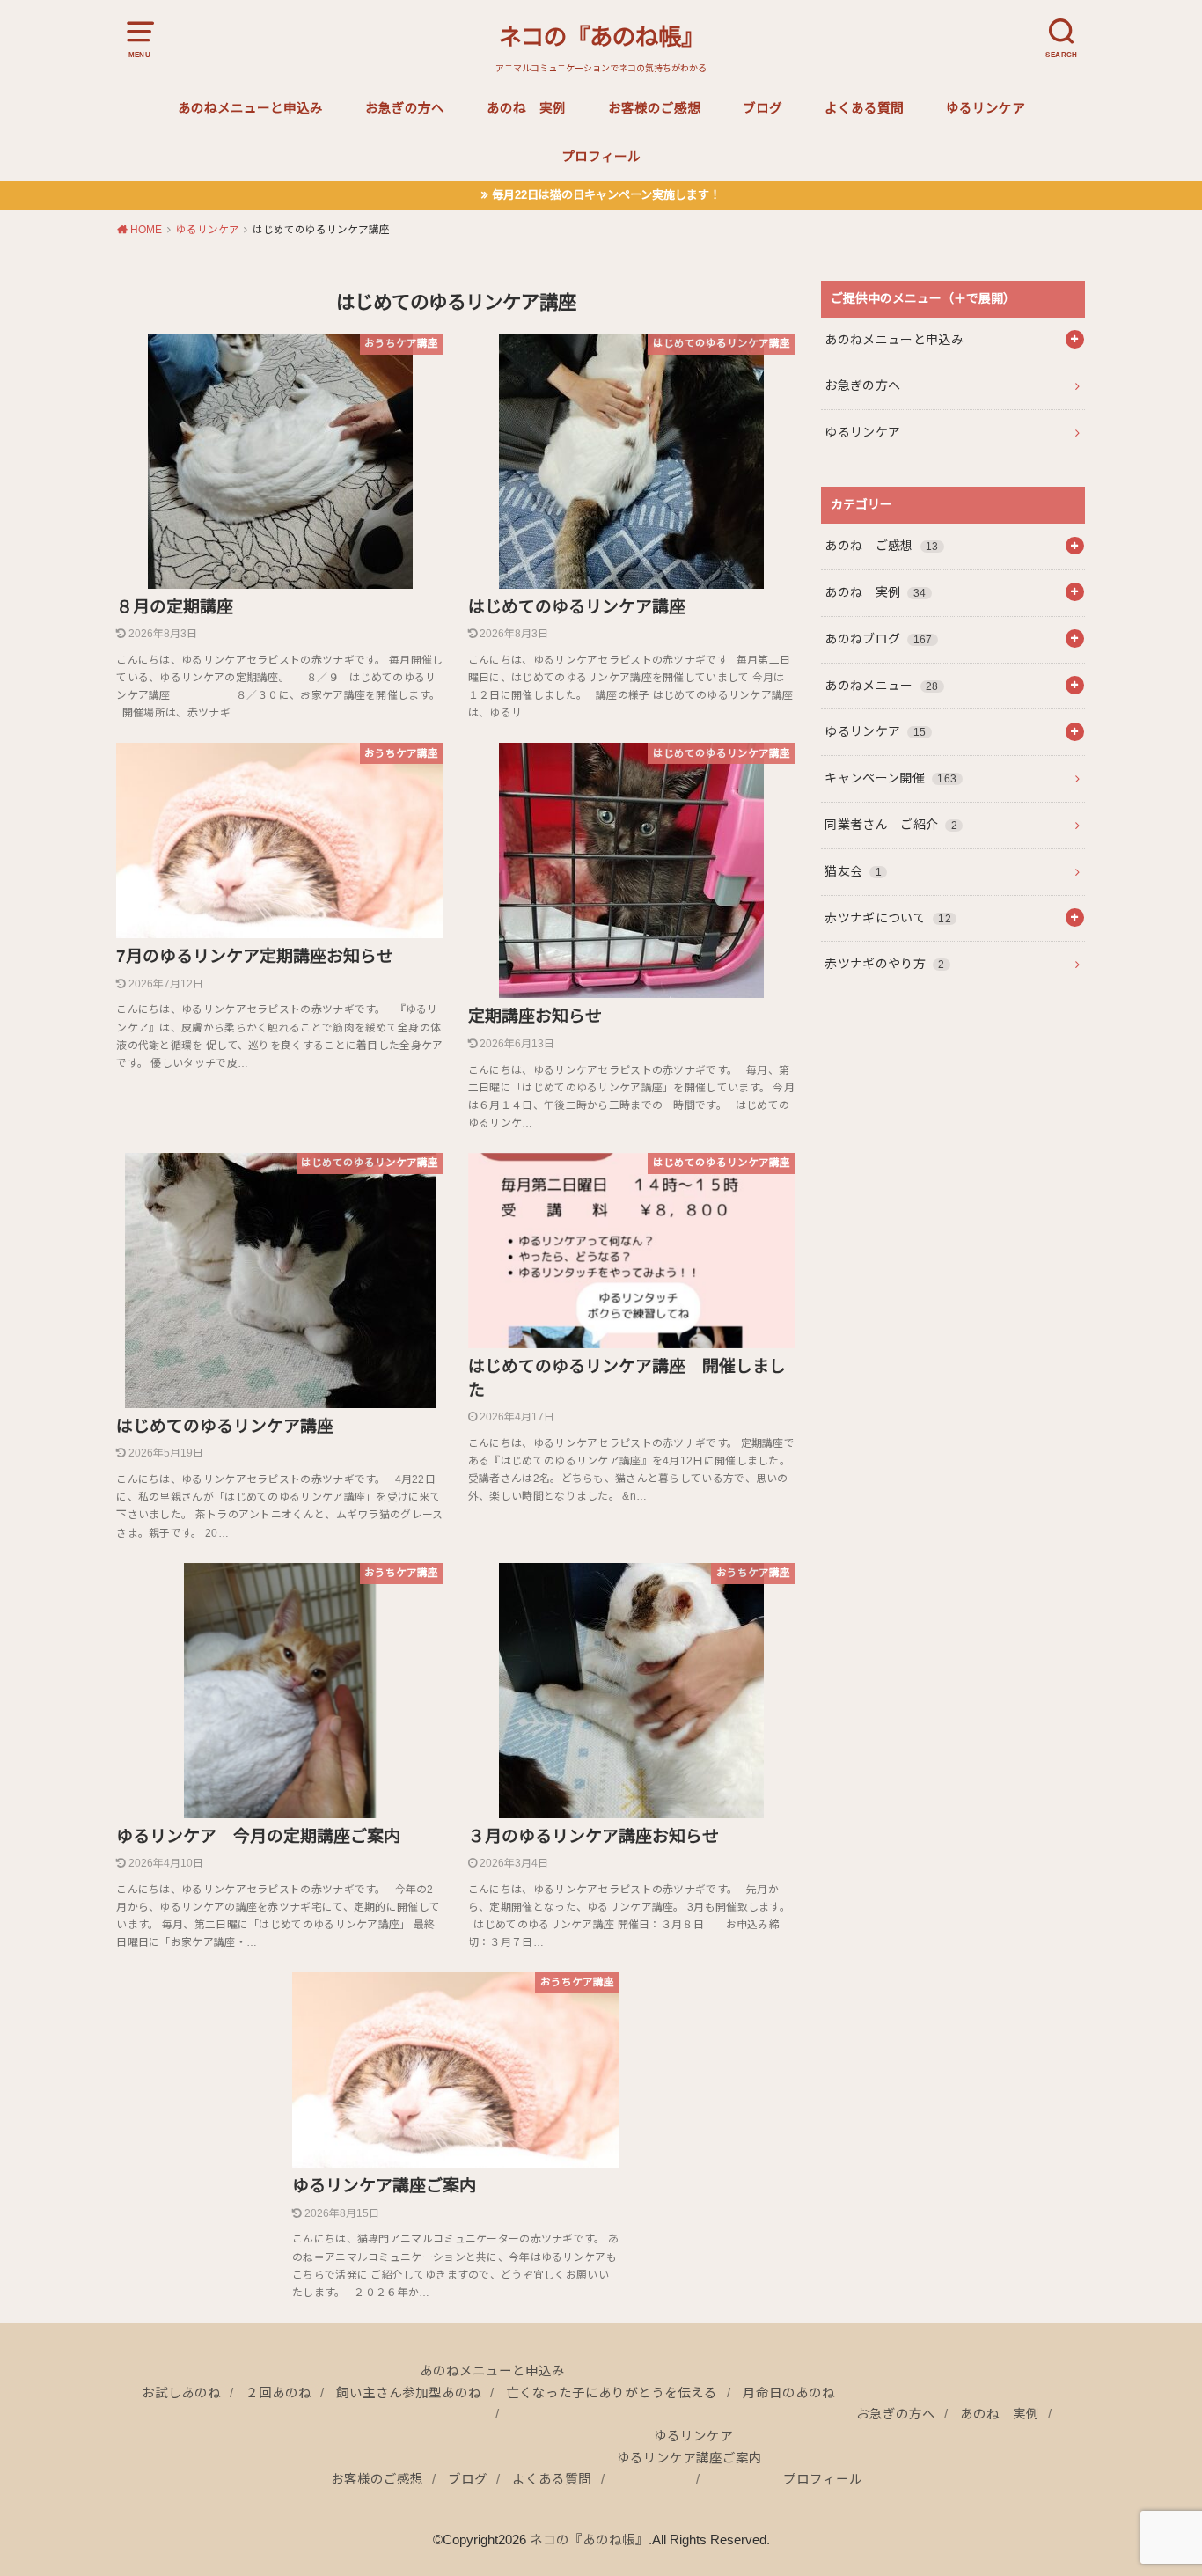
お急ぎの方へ (405, 108)
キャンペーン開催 (891, 778)
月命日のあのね (789, 2393)
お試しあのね (181, 2393)
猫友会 (853, 871)
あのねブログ (878, 639)
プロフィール (601, 157)
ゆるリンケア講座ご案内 (689, 2458)
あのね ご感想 (881, 546)
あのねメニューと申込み (250, 108)
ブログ (762, 108)
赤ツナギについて (888, 918)
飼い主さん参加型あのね (409, 2393)
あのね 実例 (526, 108)
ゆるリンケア (986, 108)
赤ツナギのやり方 (884, 964)
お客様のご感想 (654, 108)
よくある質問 (864, 108)
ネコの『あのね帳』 (601, 37)
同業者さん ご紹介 (891, 825)
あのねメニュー (881, 686)
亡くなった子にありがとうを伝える (612, 2393)
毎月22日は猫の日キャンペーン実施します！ (606, 195)
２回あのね (279, 2393)
